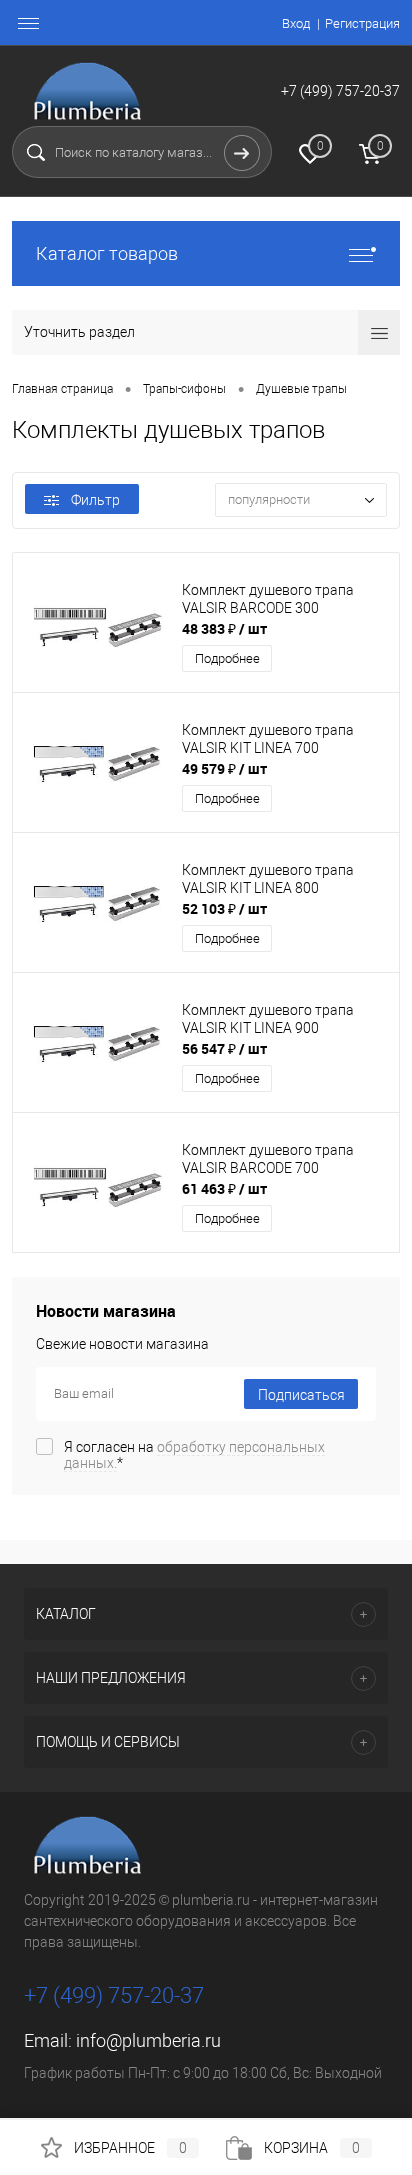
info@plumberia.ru (148, 2040)
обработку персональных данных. (194, 1455)
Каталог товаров (107, 253)
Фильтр (95, 500)
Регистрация (362, 23)
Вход (296, 23)
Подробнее (227, 658)
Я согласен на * (194, 1455)
